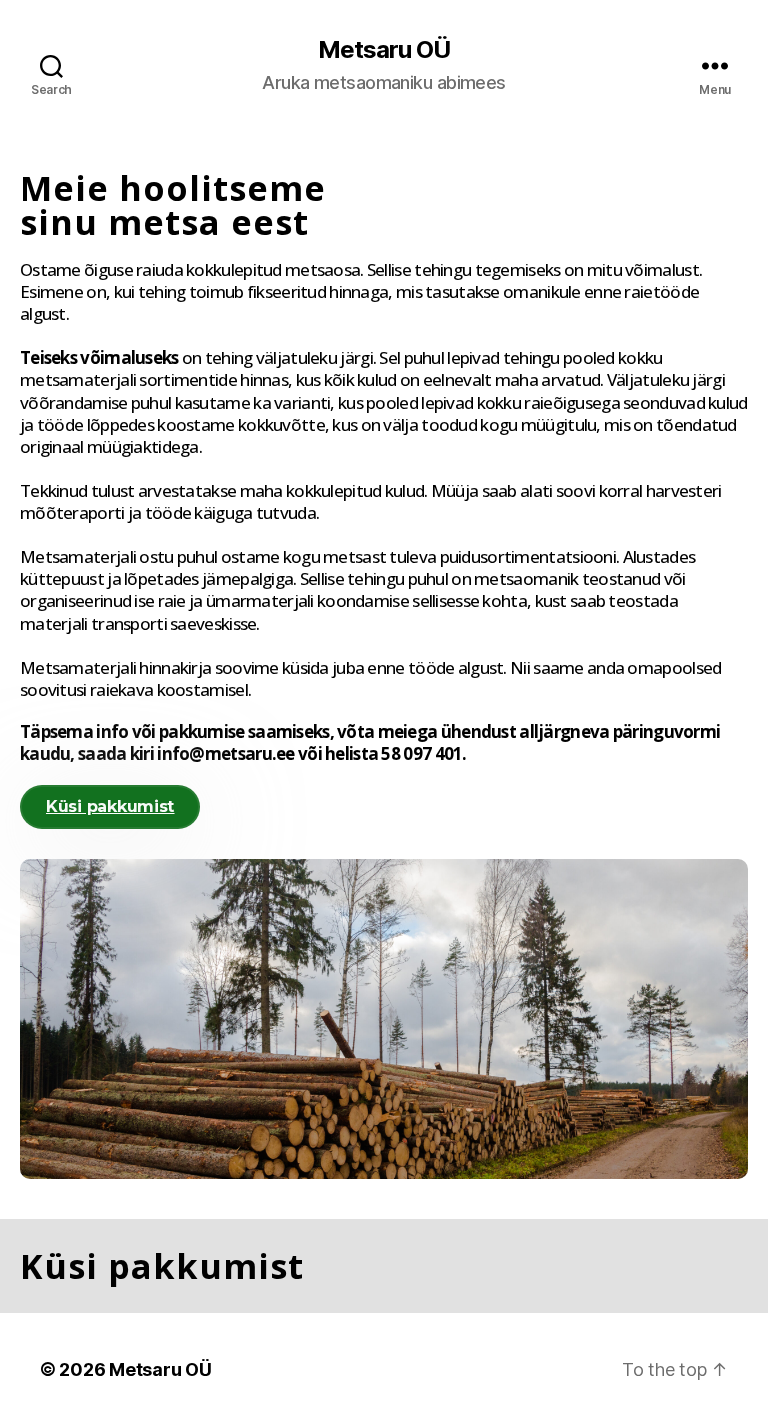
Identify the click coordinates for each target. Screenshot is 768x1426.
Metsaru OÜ (384, 50)
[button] (110, 807)
